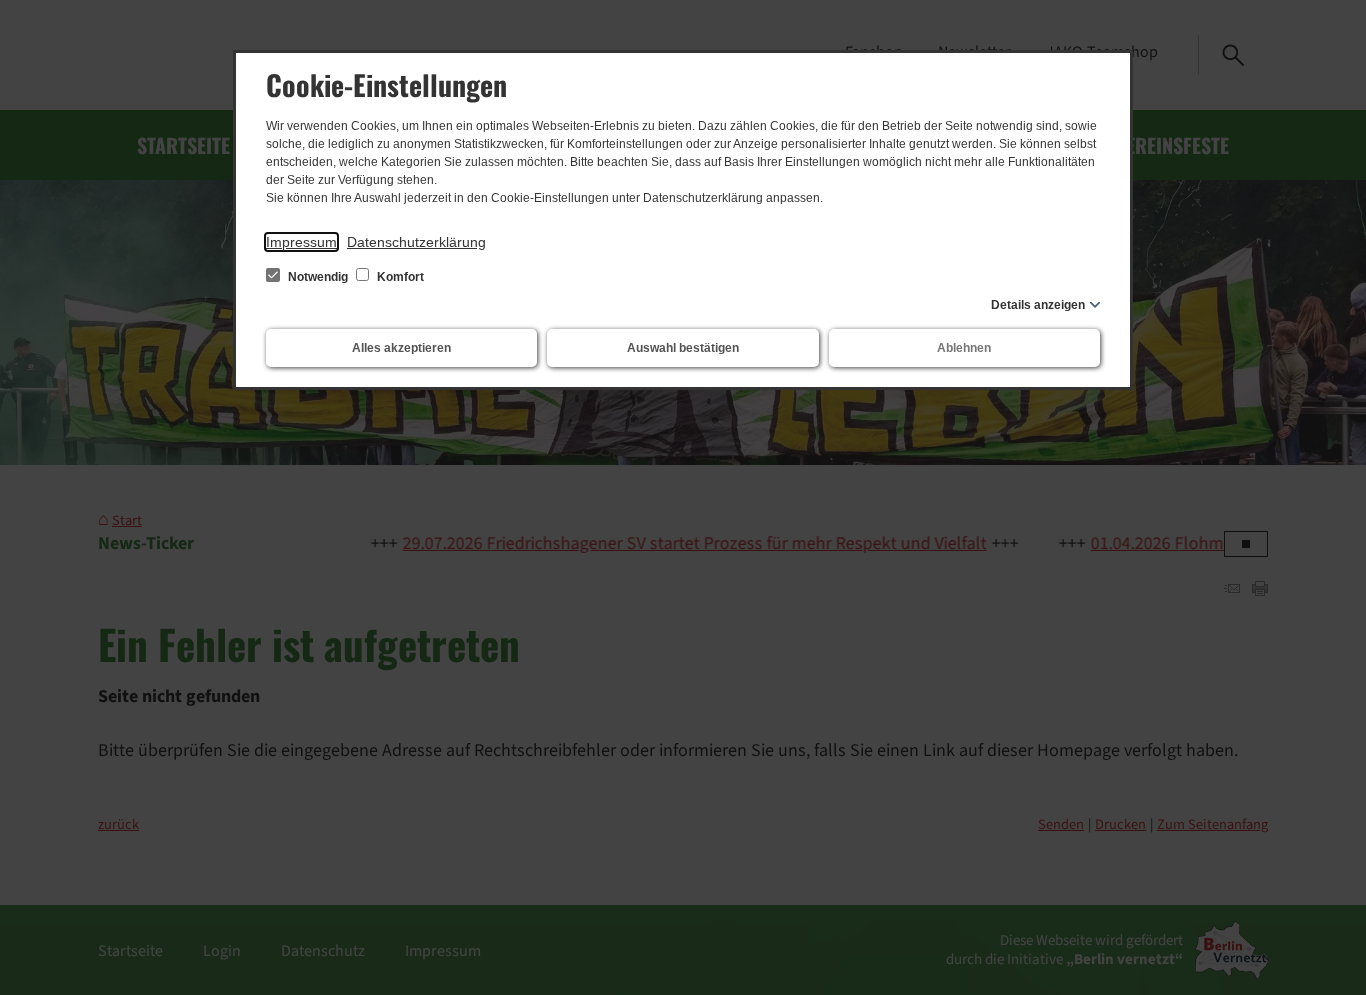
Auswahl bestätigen (683, 348)
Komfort (399, 277)
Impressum (301, 242)
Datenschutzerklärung (416, 242)
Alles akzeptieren (401, 348)
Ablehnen (964, 348)
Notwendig (318, 277)
